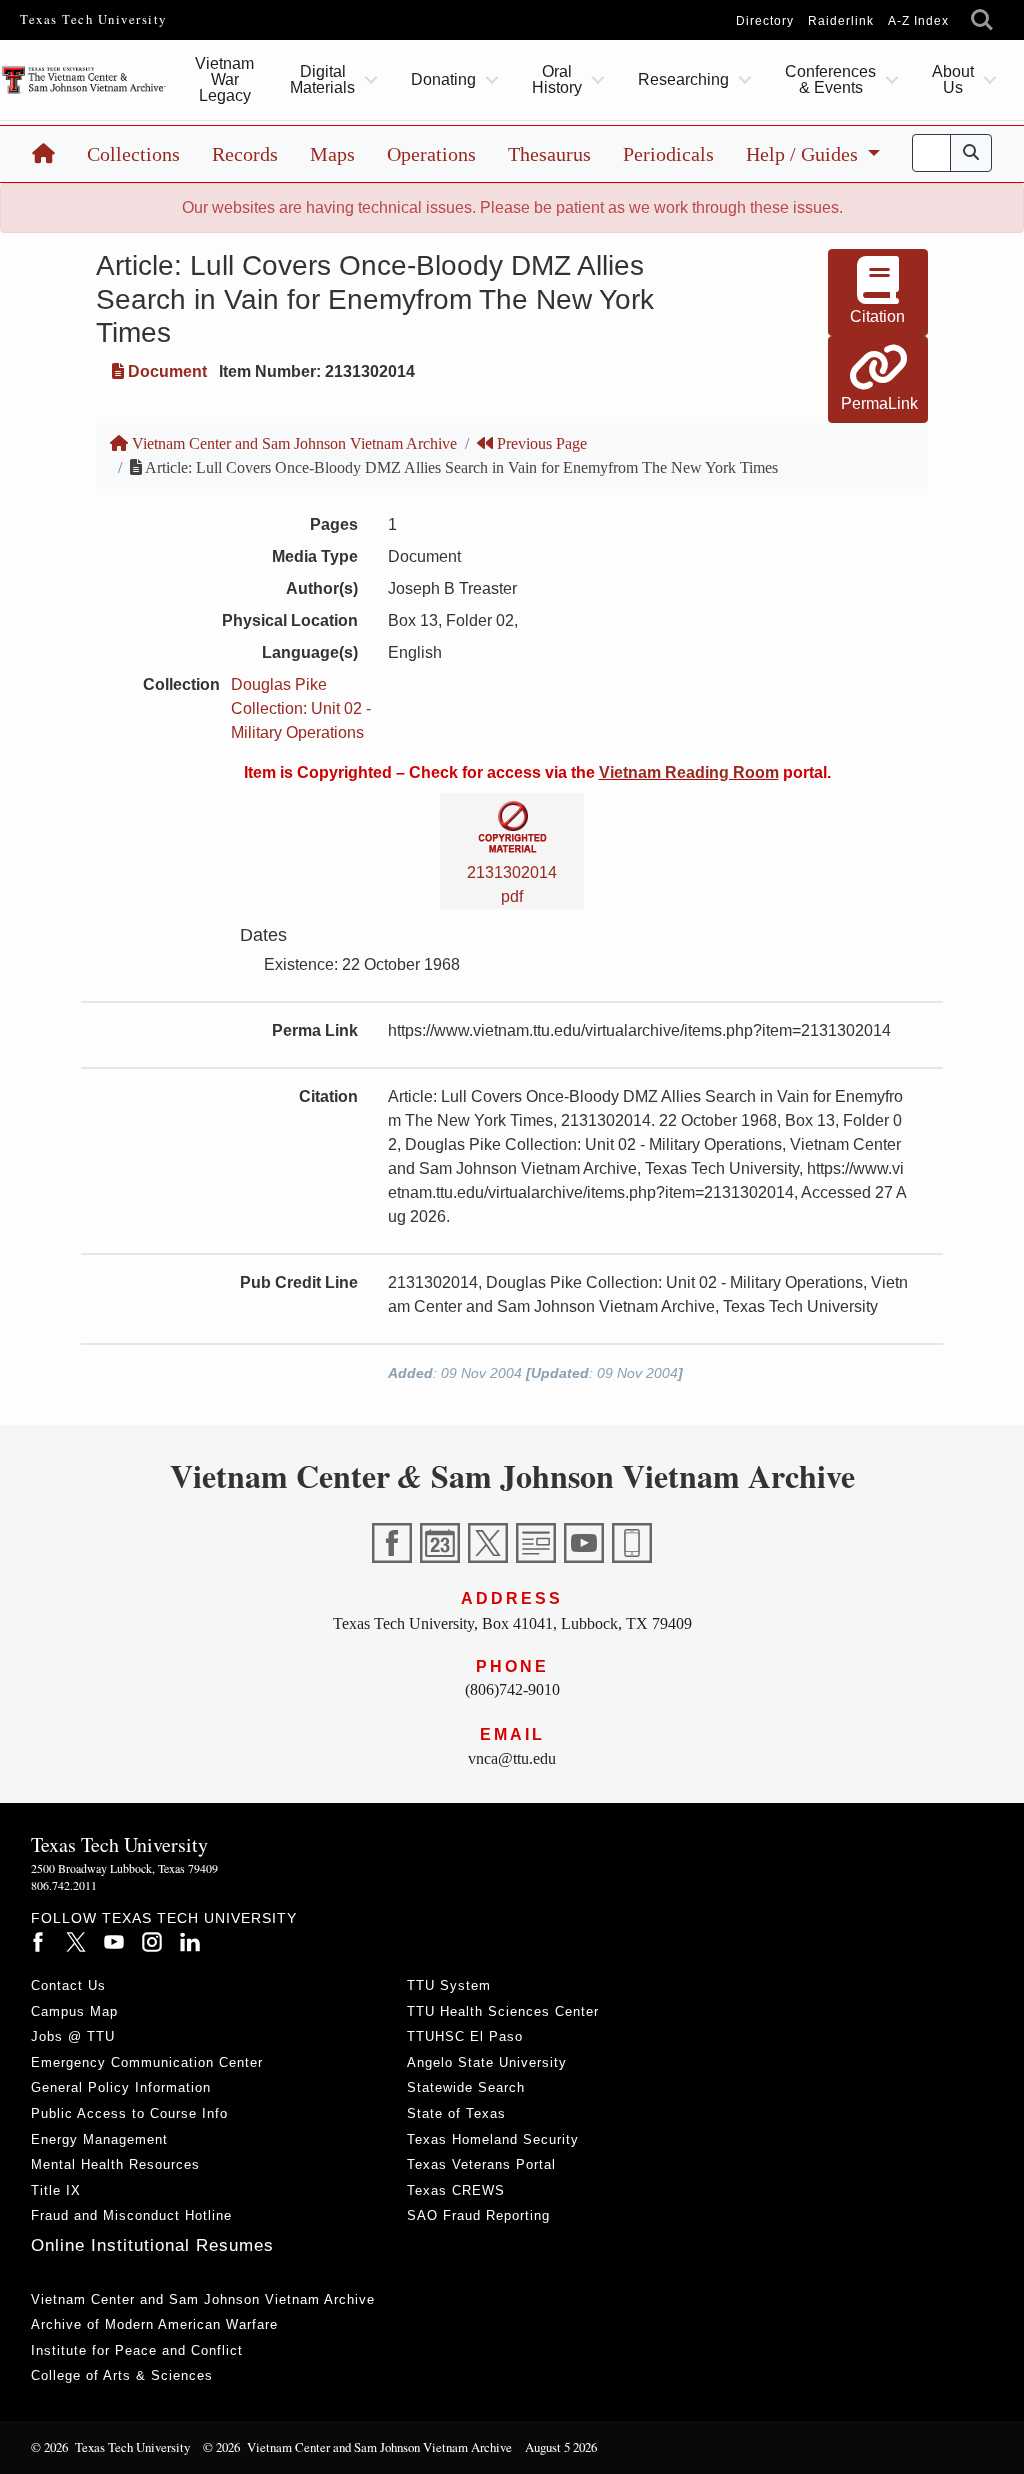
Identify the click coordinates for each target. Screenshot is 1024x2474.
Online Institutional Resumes (152, 2245)
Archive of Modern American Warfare (154, 2324)
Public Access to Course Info (129, 2113)
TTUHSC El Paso (465, 2036)
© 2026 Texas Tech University (110, 2447)
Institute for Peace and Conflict (137, 2350)
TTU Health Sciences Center (503, 2011)
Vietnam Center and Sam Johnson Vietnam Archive (292, 443)
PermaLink (879, 403)
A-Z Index (918, 21)
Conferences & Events (830, 79)
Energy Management (99, 2139)
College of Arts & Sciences (122, 2375)
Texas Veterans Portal (481, 2164)
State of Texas (456, 2113)
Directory (765, 21)
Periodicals (668, 154)
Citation (877, 316)
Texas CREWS (456, 2190)
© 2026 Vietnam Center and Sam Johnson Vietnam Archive (357, 2447)
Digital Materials (322, 79)
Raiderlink (841, 21)
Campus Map (74, 2011)
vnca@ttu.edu (512, 1758)
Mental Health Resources (115, 2164)
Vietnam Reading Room (689, 772)
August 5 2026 (561, 2447)
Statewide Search (466, 2087)
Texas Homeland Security (493, 2139)
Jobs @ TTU (73, 2036)
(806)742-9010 (512, 1689)
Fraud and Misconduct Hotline (131, 2215)
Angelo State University (487, 2062)
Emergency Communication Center (147, 2062)
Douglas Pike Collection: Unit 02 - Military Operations (301, 708)
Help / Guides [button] (804, 154)
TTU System (449, 1985)
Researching (683, 79)
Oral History (557, 79)
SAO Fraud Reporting (478, 2215)
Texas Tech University (93, 19)
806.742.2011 (64, 1885)
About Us (953, 79)
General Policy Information (121, 2087)
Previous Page (540, 443)
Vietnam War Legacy (224, 79)
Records (245, 154)
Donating (443, 79)
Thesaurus (549, 154)
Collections (133, 154)
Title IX (56, 2190)
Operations (431, 154)
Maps (332, 154)
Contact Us (68, 1985)
